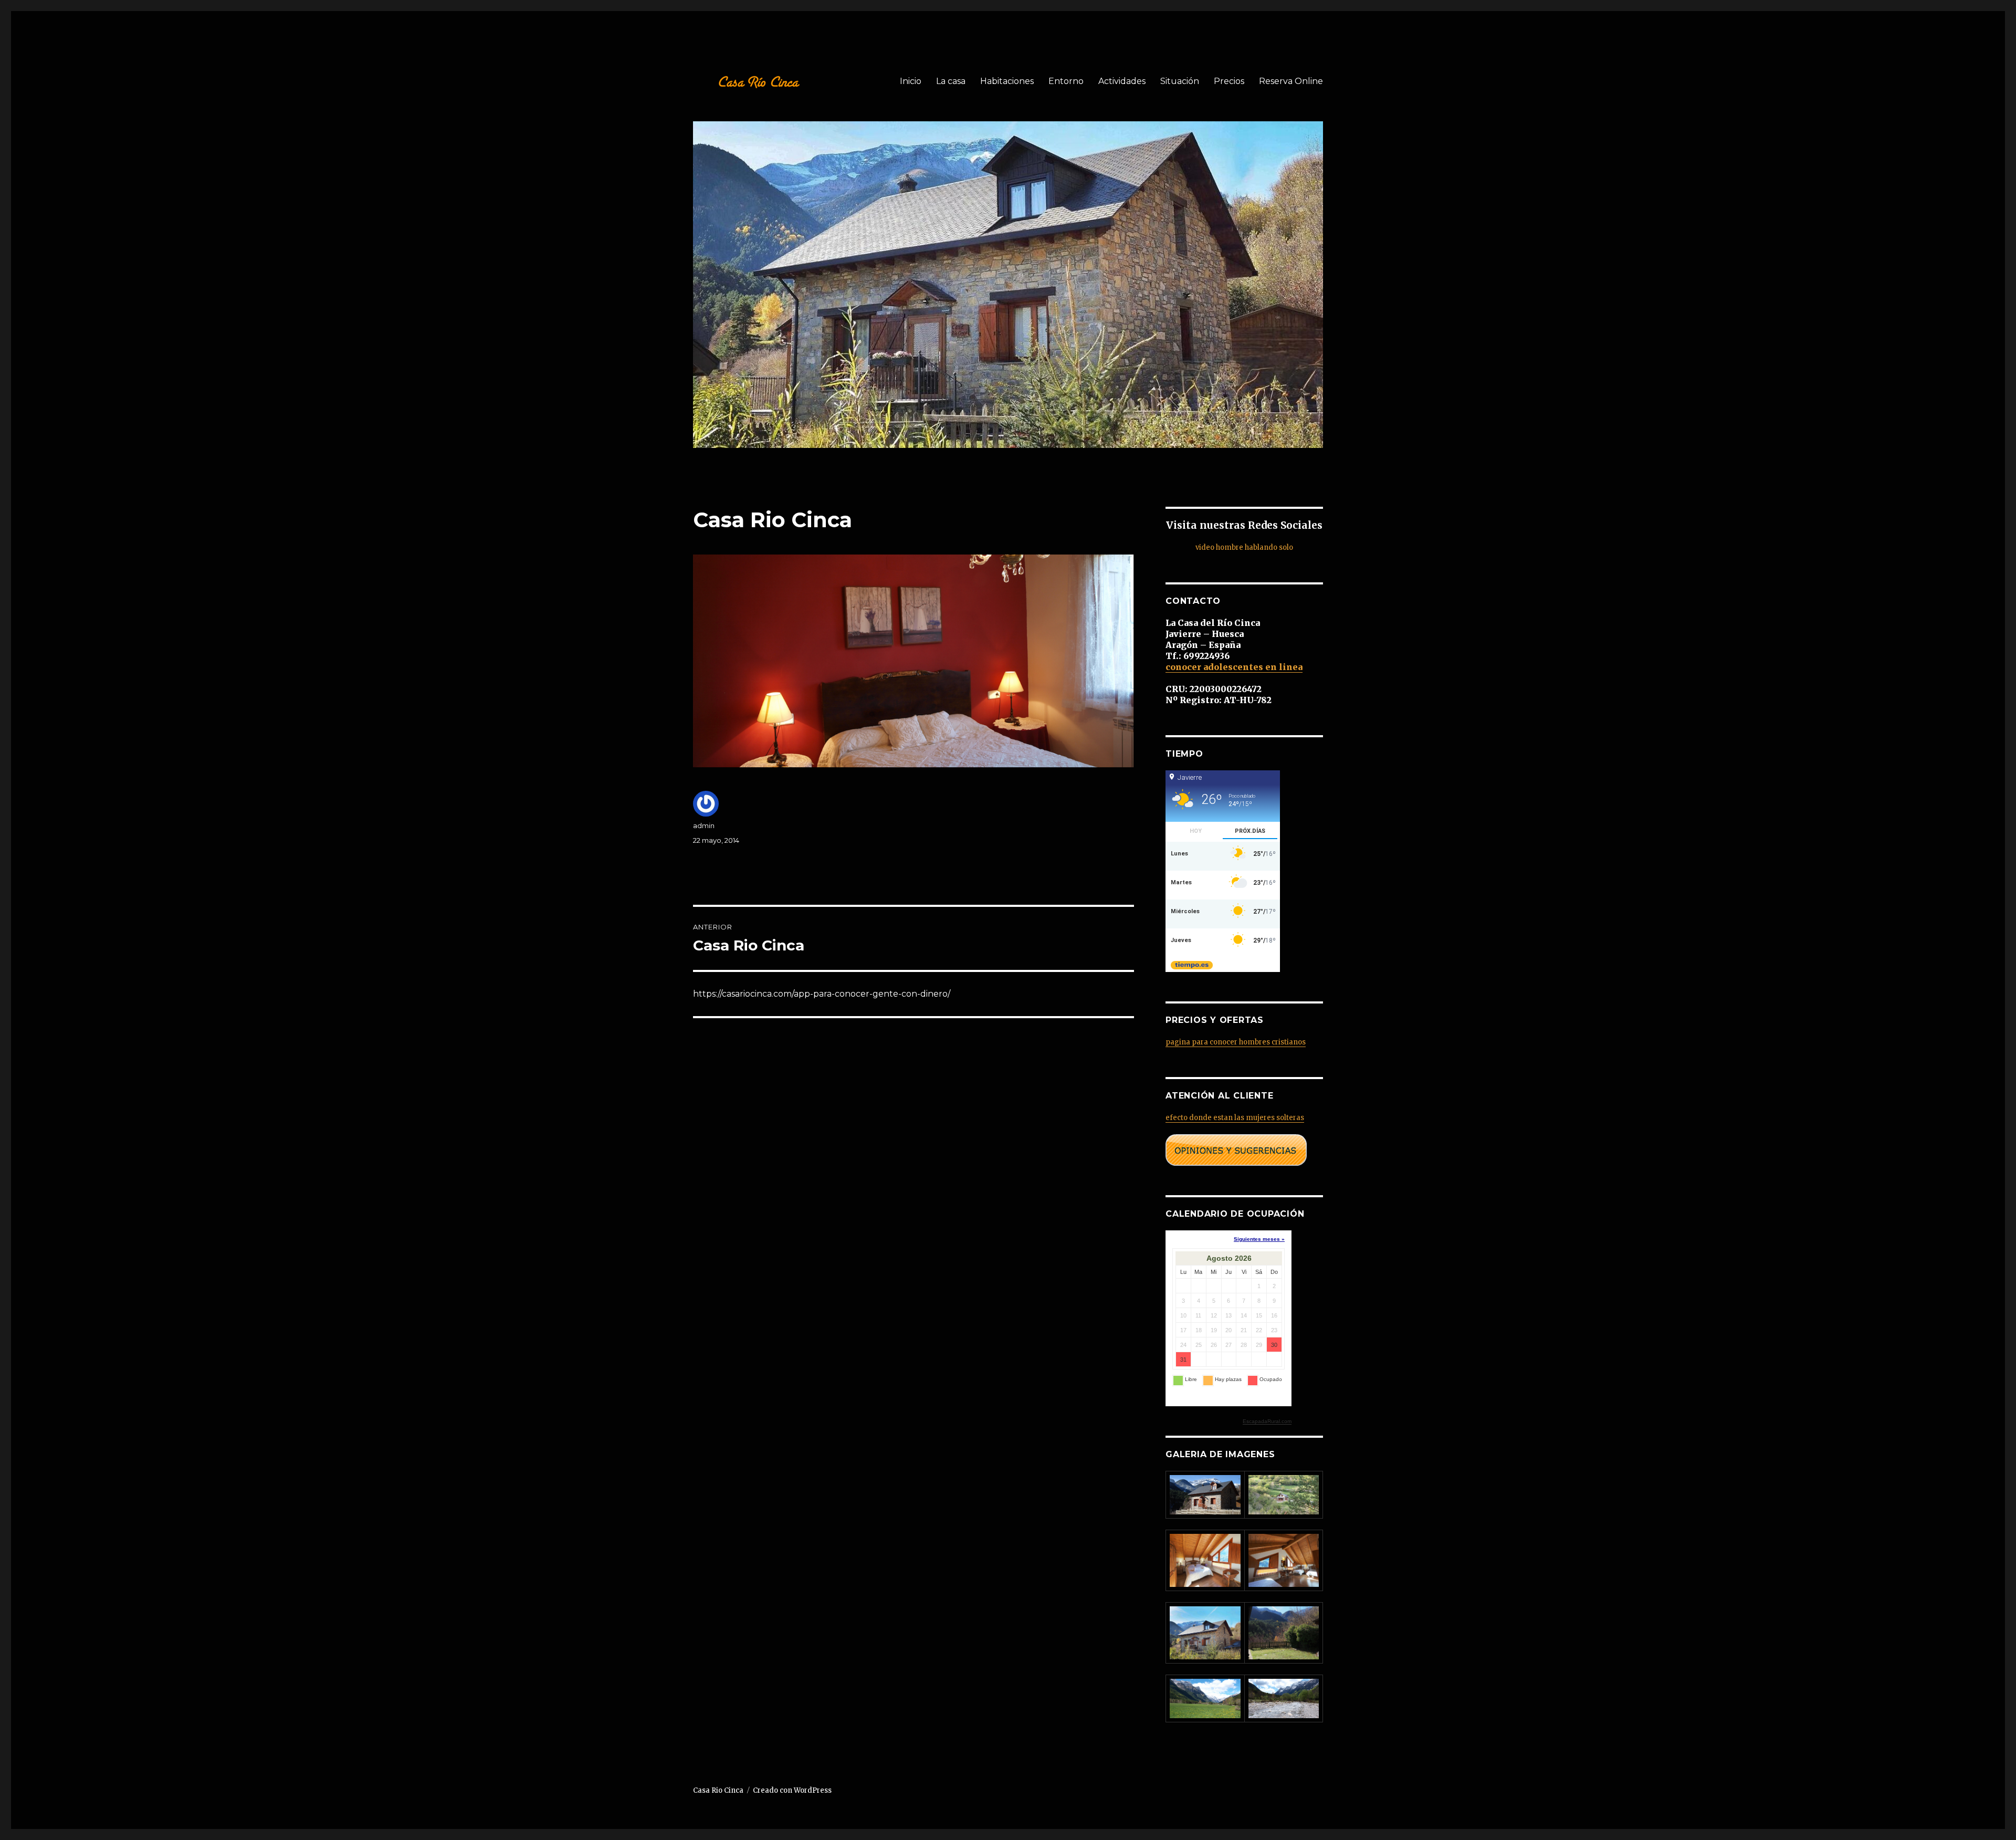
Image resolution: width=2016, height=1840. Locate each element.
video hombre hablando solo (1244, 547)
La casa (951, 81)
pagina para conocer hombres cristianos (1236, 1042)
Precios (1229, 81)
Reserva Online (1291, 81)
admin (704, 825)
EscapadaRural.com (1267, 1421)
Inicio (911, 81)
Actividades (1122, 81)
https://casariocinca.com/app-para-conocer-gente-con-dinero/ (822, 994)
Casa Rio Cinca (718, 1790)
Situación (1180, 81)
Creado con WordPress (792, 1790)
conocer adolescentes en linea (1234, 667)
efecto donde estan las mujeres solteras (1235, 1118)
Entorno (1066, 81)
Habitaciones (1007, 81)
